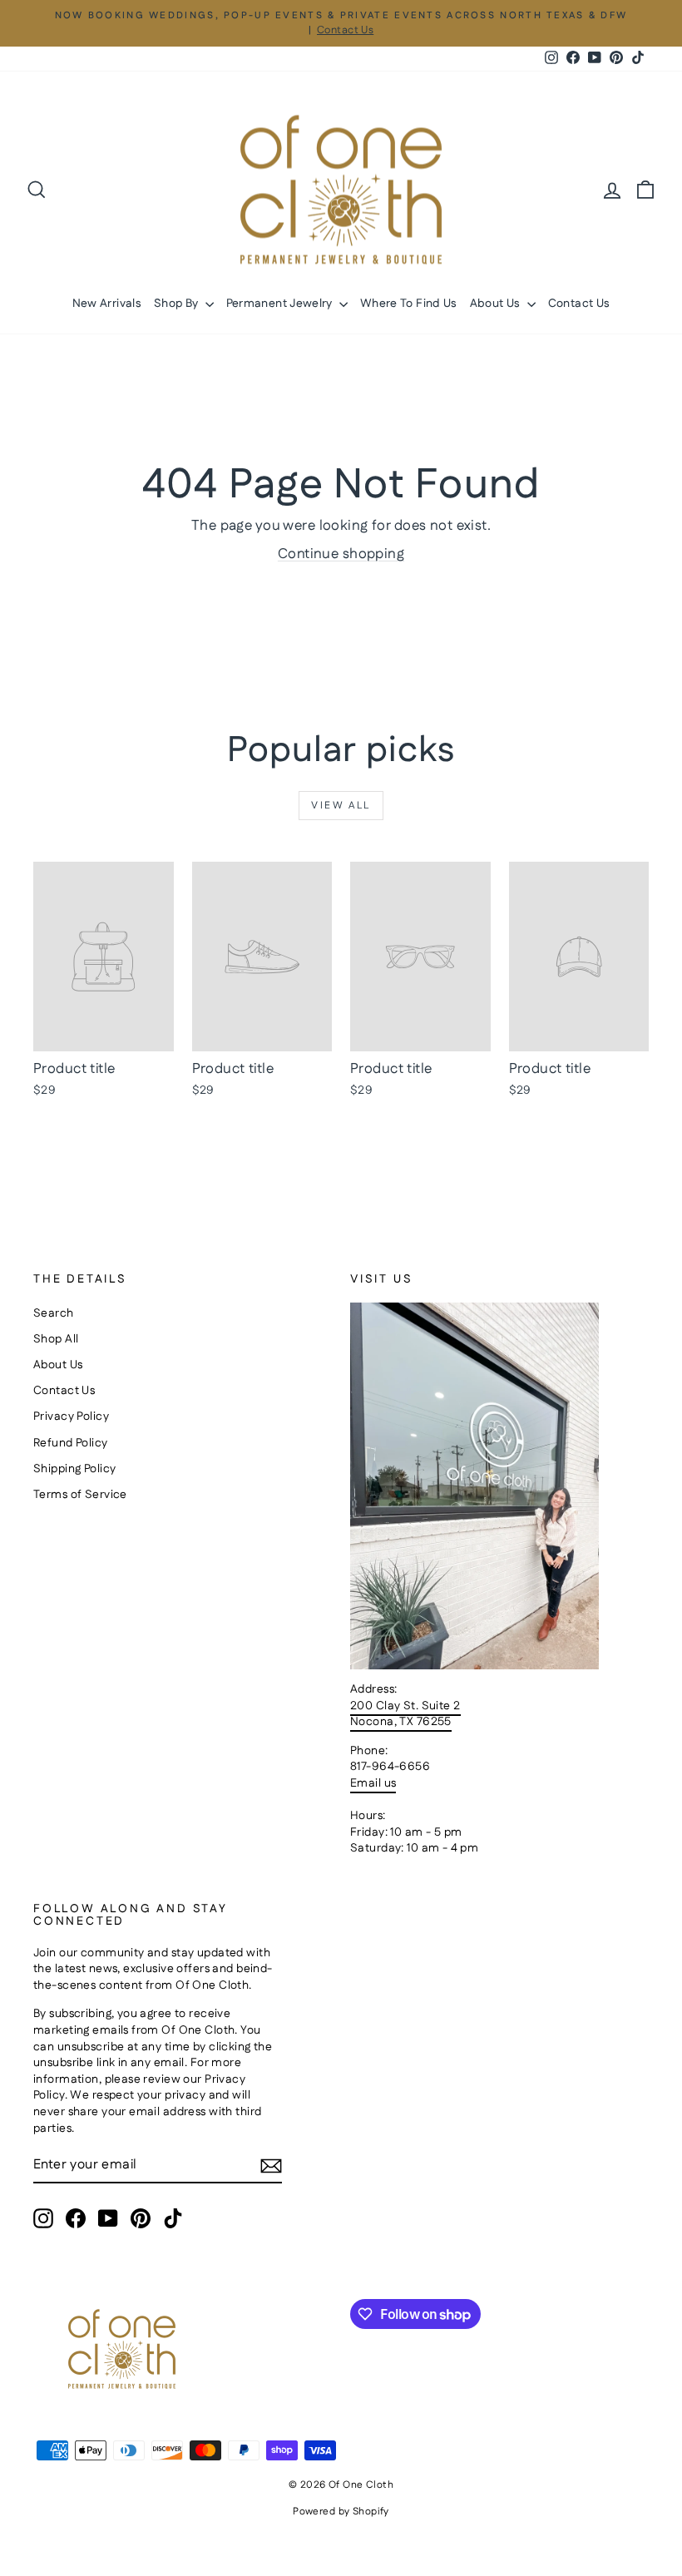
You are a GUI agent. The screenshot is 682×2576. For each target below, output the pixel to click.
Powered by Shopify (341, 2512)
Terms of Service (80, 1495)
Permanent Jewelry (281, 304)
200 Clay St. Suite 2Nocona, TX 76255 (405, 1714)
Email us (373, 1783)
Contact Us (579, 304)
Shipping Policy (74, 1469)
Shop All (56, 1339)
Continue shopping (341, 554)
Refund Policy (71, 1443)
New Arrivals (107, 304)
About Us (497, 304)
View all (341, 806)
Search (54, 1313)
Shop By (178, 304)
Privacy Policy (71, 1417)
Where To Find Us (409, 304)
